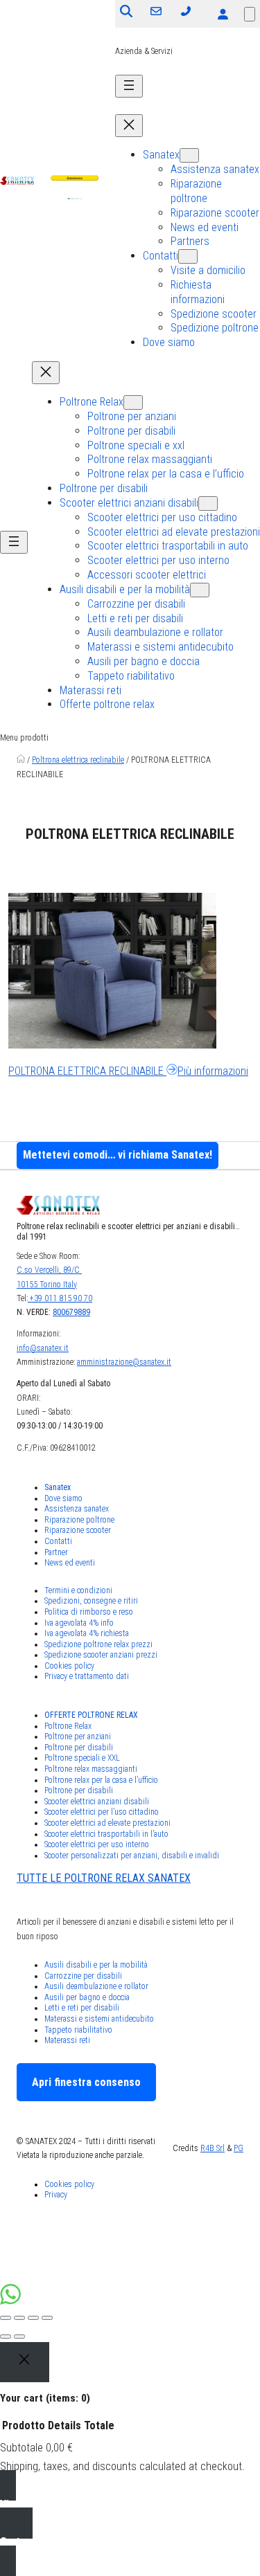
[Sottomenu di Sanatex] (189, 155)
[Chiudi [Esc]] (6, 2318)
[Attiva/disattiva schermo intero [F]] (33, 2318)
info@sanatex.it (43, 1348)
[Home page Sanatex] (21, 760)
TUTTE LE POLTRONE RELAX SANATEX (104, 1878)
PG (239, 2148)
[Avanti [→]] (19, 2337)
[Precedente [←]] (6, 2337)
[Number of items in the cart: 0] (250, 14)
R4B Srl (213, 2148)
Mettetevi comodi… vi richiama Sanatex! (118, 1155)
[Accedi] (223, 14)
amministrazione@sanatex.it (124, 1362)
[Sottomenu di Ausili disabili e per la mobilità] (200, 590)
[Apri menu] (129, 86)
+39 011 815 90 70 (60, 1298)
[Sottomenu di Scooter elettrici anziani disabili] (208, 504)
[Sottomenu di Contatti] (188, 256)
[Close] (25, 2362)
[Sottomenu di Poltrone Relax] (133, 402)
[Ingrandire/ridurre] (47, 2318)
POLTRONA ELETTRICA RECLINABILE (128, 1071)
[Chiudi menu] (129, 126)
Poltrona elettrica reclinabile (78, 760)
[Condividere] (19, 2318)
